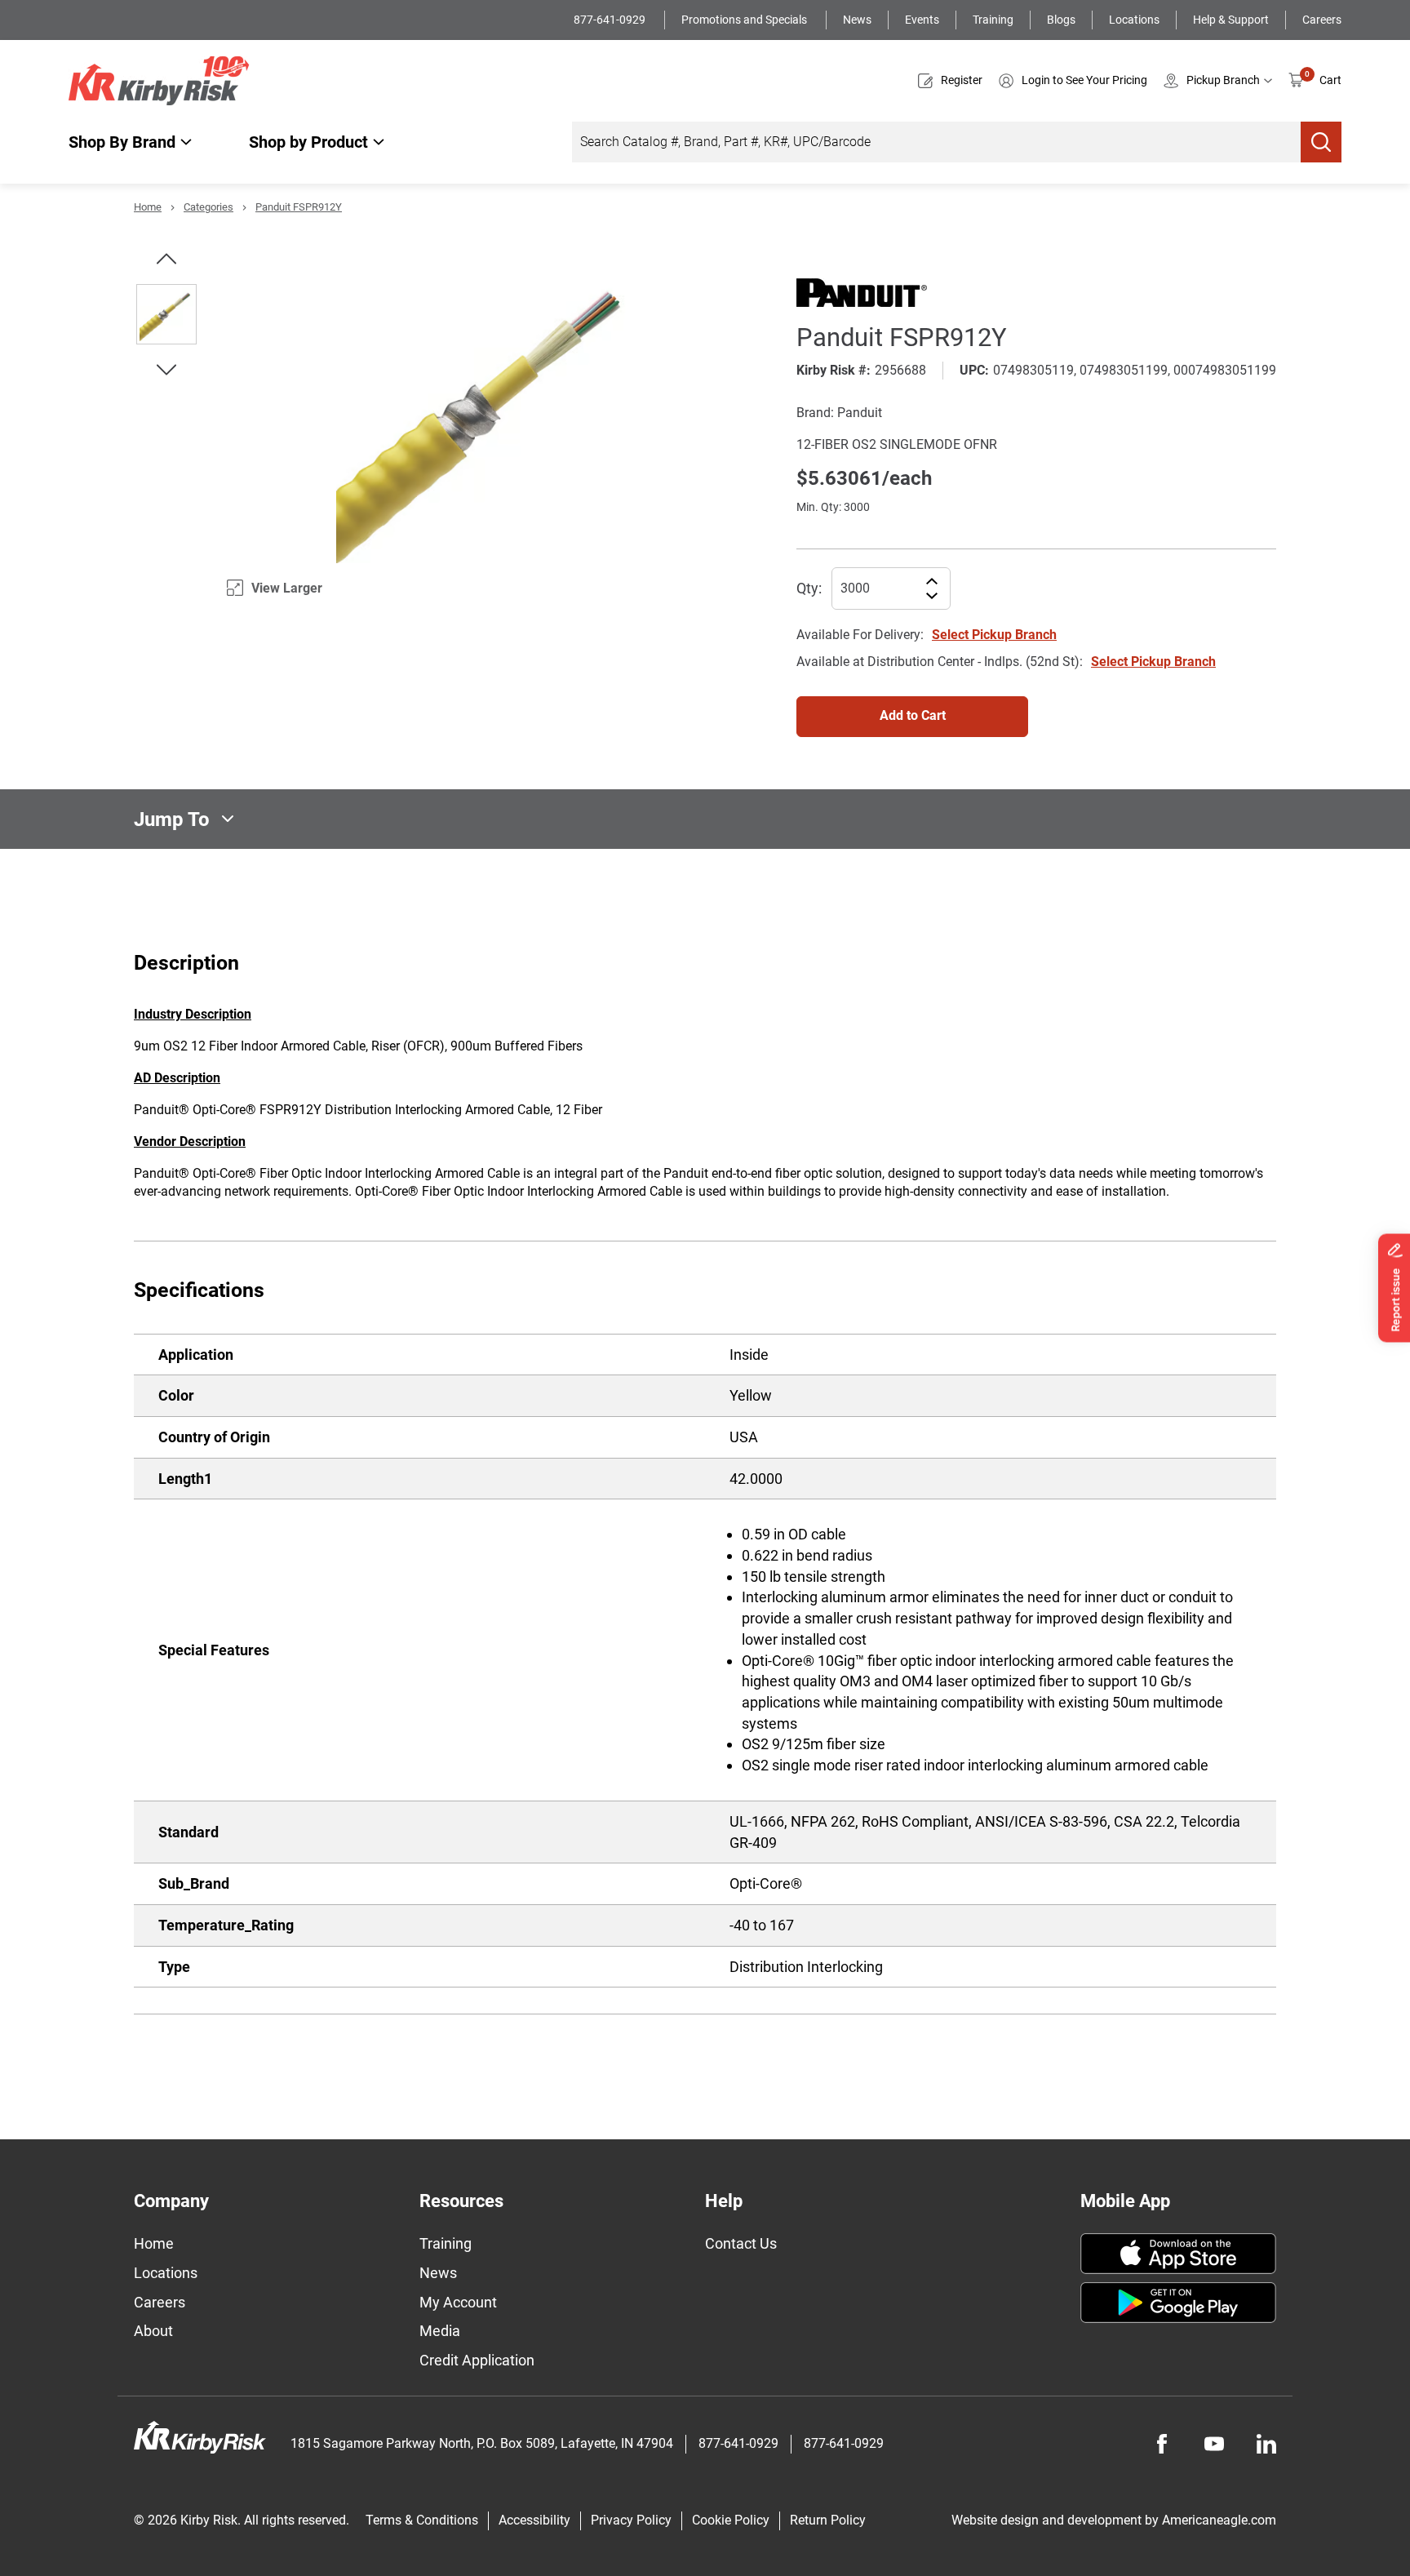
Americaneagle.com (1219, 2520)
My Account (458, 2302)
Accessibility (534, 2520)
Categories (208, 207)
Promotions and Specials (745, 20)
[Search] (1321, 142)
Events (922, 20)
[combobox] (936, 142)
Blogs (1061, 20)
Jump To (172, 819)
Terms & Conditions (422, 2520)
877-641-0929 (611, 20)
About (153, 2331)
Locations (1134, 20)
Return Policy (828, 2520)
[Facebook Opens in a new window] (1162, 2444)
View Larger (287, 588)
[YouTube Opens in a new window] (1214, 2444)
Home (148, 207)
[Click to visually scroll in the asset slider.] (166, 259)
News (857, 20)
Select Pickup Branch (994, 635)
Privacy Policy (631, 2520)
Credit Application (477, 2360)
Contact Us (741, 2243)
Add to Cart (913, 715)
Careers (1322, 20)
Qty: (809, 588)
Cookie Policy (731, 2520)
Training (993, 20)
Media (440, 2331)
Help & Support (1231, 20)
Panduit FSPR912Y (299, 207)
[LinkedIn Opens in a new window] (1266, 2444)
